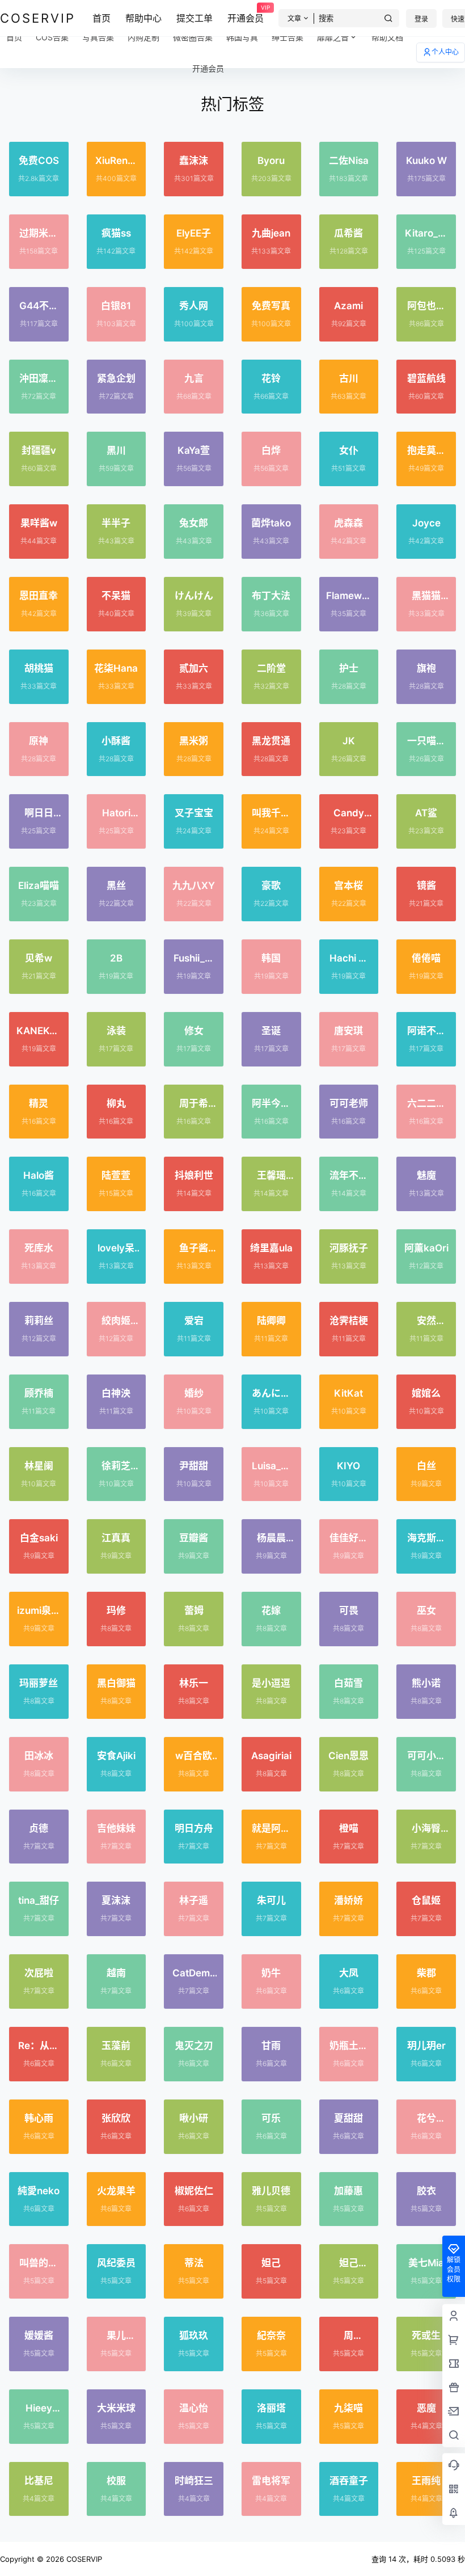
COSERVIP (83, 2559)
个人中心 (445, 52)
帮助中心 (143, 18)
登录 (421, 19)
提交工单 (195, 18)
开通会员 (246, 14)
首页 (102, 18)
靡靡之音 (333, 37)
